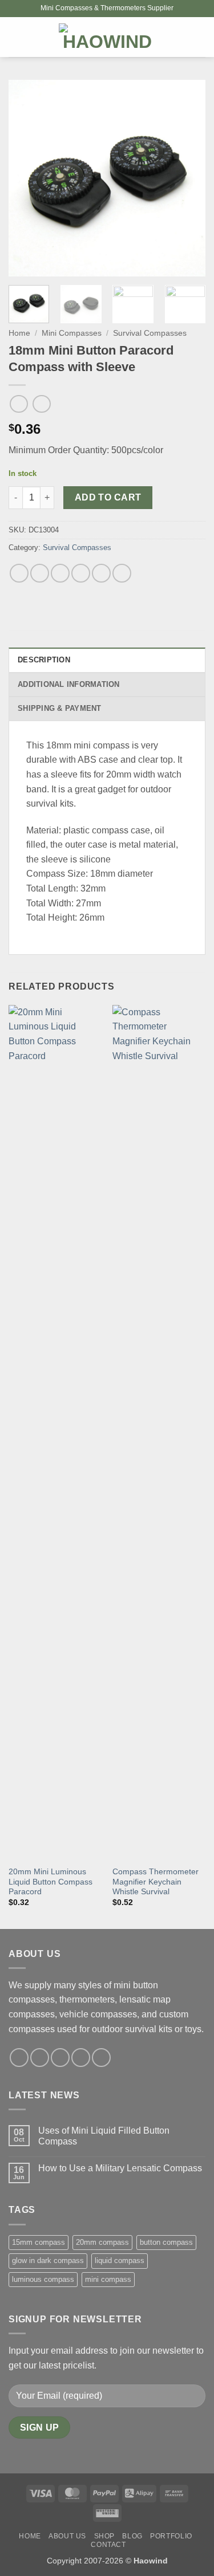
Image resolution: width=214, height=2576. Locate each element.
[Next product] (19, 404)
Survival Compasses (150, 333)
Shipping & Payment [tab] (60, 708)
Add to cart (108, 497)
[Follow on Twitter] (60, 2058)
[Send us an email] (81, 2058)
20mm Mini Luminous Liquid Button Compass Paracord (51, 1882)
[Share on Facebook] (40, 573)
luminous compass (43, 2279)
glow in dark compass (48, 2260)
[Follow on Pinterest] (101, 2058)
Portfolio (171, 2536)
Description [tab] (44, 660)
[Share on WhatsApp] (19, 573)
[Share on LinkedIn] (122, 573)
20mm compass (102, 2242)
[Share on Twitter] (60, 573)
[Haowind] (107, 37)
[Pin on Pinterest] (101, 573)
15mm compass (39, 2242)
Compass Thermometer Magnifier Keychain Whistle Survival (156, 1882)
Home (19, 333)
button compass (166, 2242)
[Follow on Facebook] (19, 2058)
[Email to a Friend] (81, 573)
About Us (67, 2536)
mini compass (108, 2279)
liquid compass (120, 2260)
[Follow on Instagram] (40, 2058)
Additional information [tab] (69, 684)
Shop (104, 2536)
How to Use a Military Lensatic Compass (120, 2168)
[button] (15, 37)
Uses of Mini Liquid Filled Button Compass (104, 2136)
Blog (132, 2536)
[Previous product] (41, 404)
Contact (108, 2545)
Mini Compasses (72, 333)
